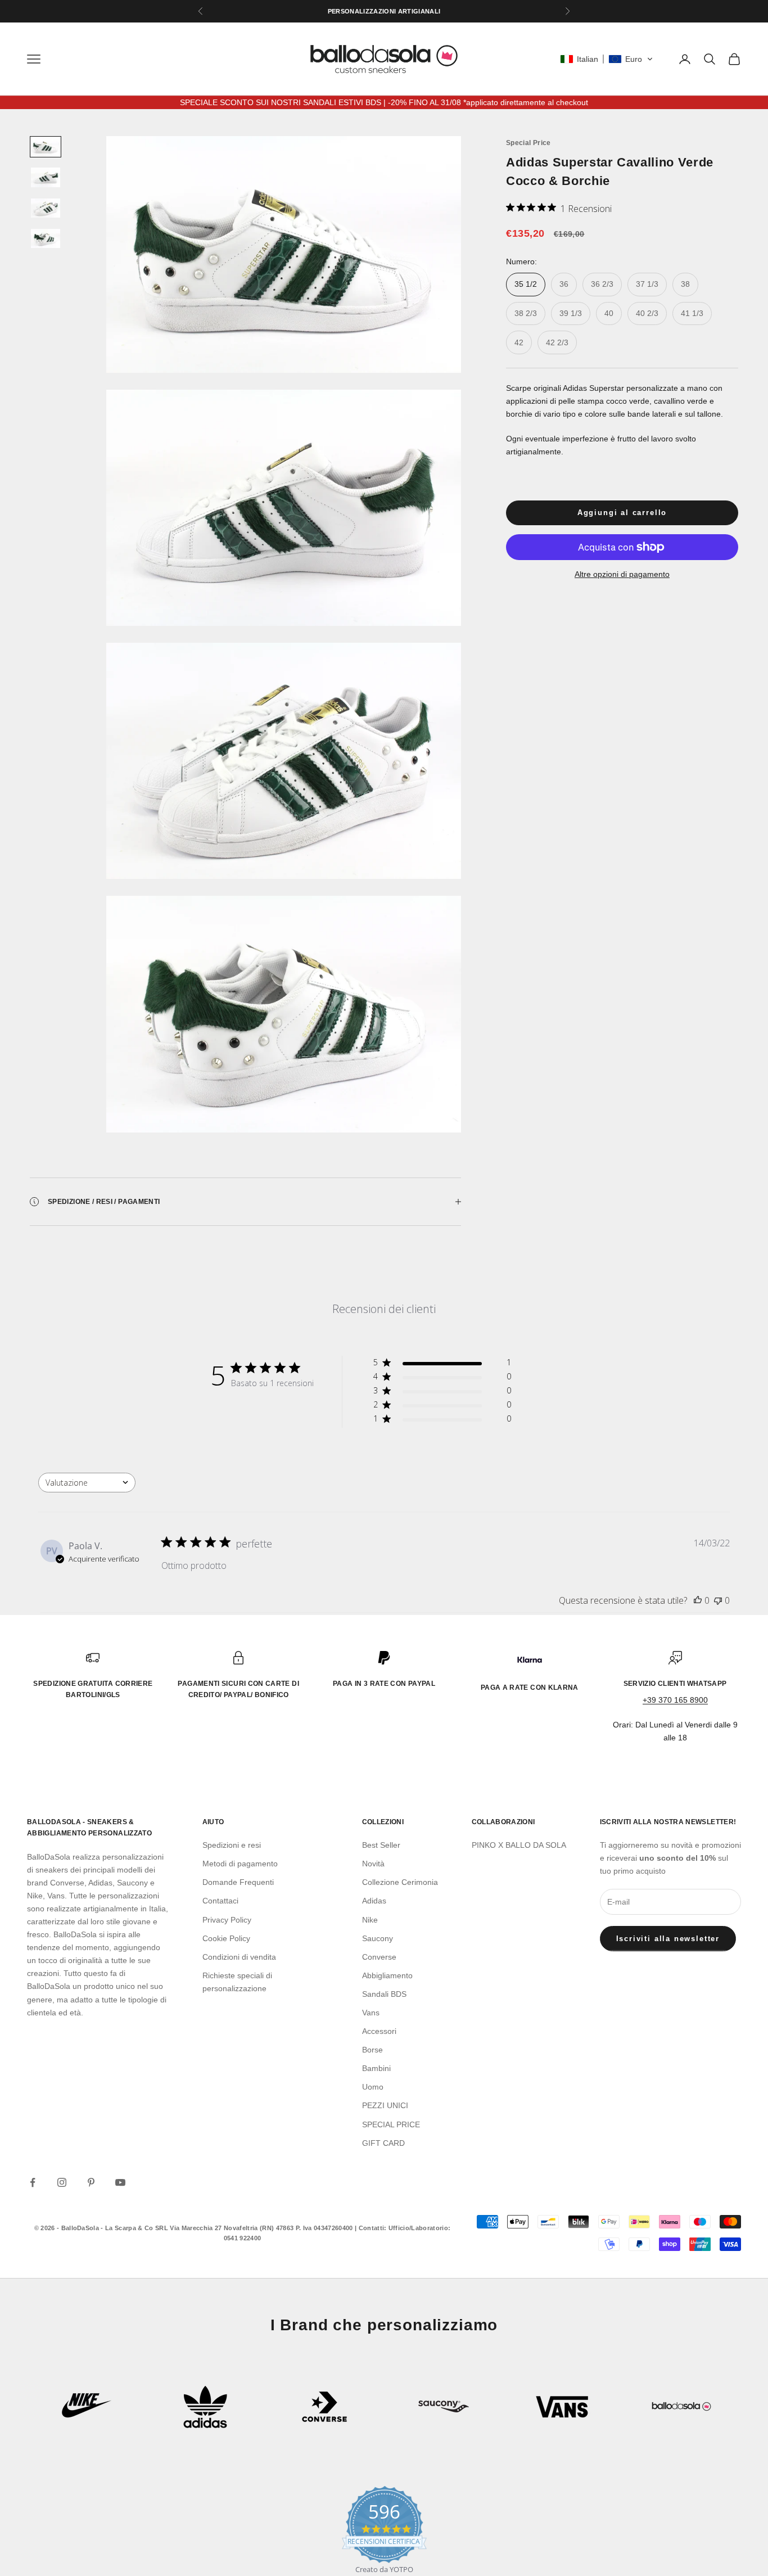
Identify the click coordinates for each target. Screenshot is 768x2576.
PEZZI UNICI (385, 2105)
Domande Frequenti (238, 1882)
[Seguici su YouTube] (120, 2182)
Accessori (379, 2031)
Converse (379, 1957)
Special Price (528, 143)
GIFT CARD (383, 2143)
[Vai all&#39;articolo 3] (46, 208)
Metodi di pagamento (240, 1864)
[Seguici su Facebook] (33, 2182)
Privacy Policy (227, 1920)
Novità (373, 1864)
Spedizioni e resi (232, 1845)
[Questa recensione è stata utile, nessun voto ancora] (698, 1600)
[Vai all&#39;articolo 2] (46, 177)
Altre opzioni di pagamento (622, 574)
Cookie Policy (226, 1938)
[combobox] (87, 1483)
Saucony (378, 1938)
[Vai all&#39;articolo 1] (46, 147)
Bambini (376, 2068)
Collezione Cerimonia (400, 1882)
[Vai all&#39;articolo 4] (46, 238)
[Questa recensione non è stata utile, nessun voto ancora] (718, 1600)
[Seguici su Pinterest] (91, 2182)
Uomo (373, 2087)
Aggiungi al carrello (622, 513)
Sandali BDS (384, 1994)
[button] (607, 59)
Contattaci (220, 1901)
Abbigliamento (387, 1975)
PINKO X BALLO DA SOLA (519, 1845)
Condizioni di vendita (239, 1957)
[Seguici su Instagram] (62, 2182)
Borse (372, 2050)
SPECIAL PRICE (391, 2124)
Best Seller (381, 1845)
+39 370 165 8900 (675, 1700)
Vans (371, 2013)
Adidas (374, 1901)
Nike (370, 1920)
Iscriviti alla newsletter (668, 1939)
